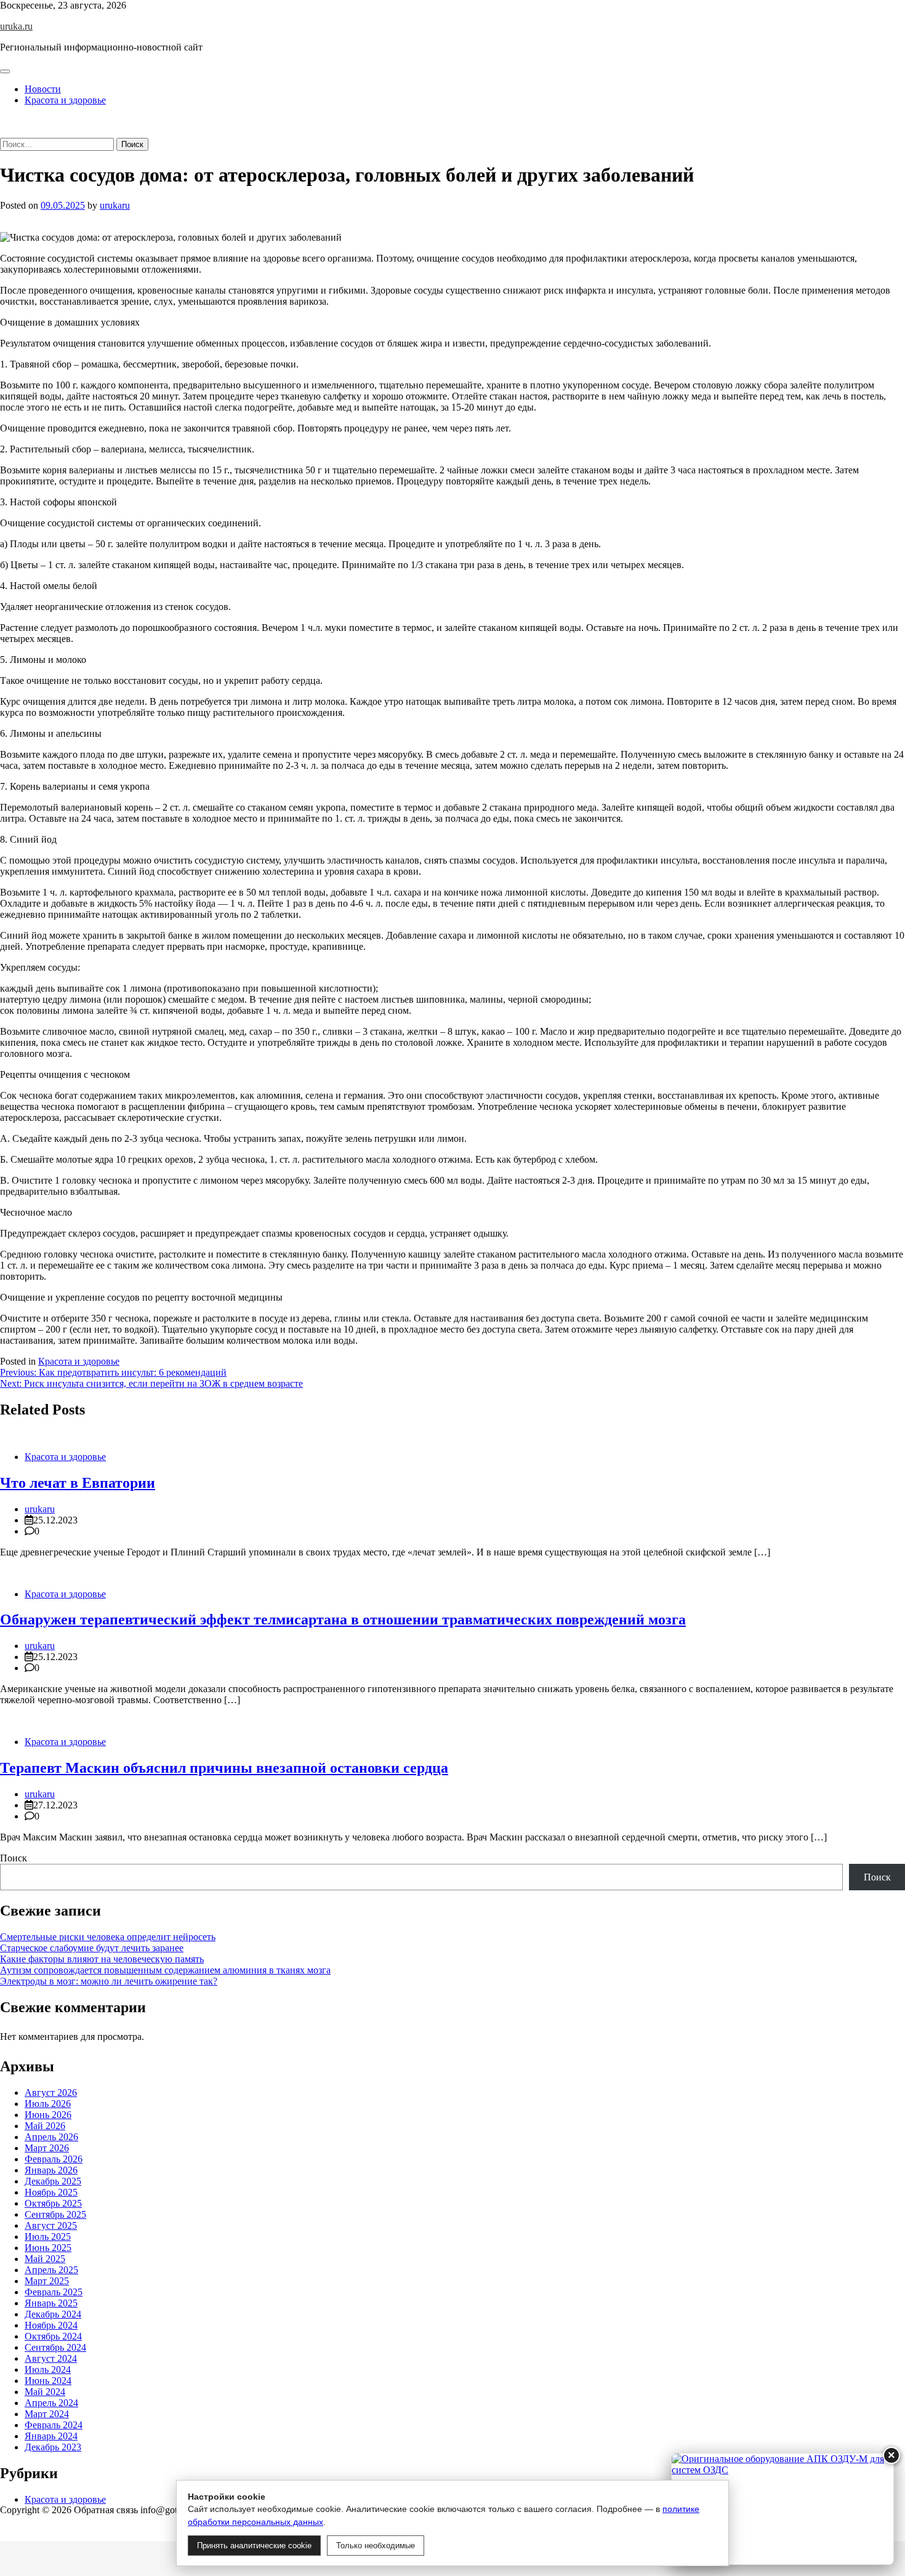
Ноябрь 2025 (51, 2192)
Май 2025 (45, 2259)
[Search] (4, 132)
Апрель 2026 (51, 2137)
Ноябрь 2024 (51, 2325)
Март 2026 (47, 2148)
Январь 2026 (51, 2170)
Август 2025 (51, 2225)
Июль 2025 (48, 2237)
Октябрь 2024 (53, 2336)
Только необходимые (376, 2546)
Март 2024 (47, 2414)
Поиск (14, 1858)
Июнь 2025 (48, 2248)
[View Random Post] (4, 121)
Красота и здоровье (65, 100)
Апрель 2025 (51, 2270)
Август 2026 (51, 2092)
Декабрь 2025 (53, 2181)
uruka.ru (16, 26)
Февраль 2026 (54, 2159)
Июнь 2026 (48, 2115)
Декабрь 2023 (53, 2447)
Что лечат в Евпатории (78, 1483)
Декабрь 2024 (53, 2314)
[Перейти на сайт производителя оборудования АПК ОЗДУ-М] (782, 2509)
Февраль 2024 (54, 2425)
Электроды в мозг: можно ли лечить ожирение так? (109, 1981)
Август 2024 (51, 2358)
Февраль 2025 (54, 2292)
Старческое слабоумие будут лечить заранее (92, 1948)
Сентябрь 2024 (55, 2347)
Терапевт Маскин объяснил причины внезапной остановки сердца (224, 1768)
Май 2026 (45, 2126)
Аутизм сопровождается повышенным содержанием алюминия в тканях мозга (165, 1970)
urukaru (115, 205)
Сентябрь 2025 (55, 2214)
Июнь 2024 (48, 2381)
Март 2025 (47, 2281)
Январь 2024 (51, 2436)
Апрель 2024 (51, 2403)
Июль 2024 (48, 2369)
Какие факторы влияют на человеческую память (102, 1959)
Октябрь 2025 (53, 2203)
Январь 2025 (51, 2303)
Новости (43, 89)
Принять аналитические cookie (254, 2546)
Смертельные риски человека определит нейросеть (108, 1937)
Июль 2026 (48, 2104)
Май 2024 (45, 2392)
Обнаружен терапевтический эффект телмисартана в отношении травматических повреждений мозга (343, 1619)
